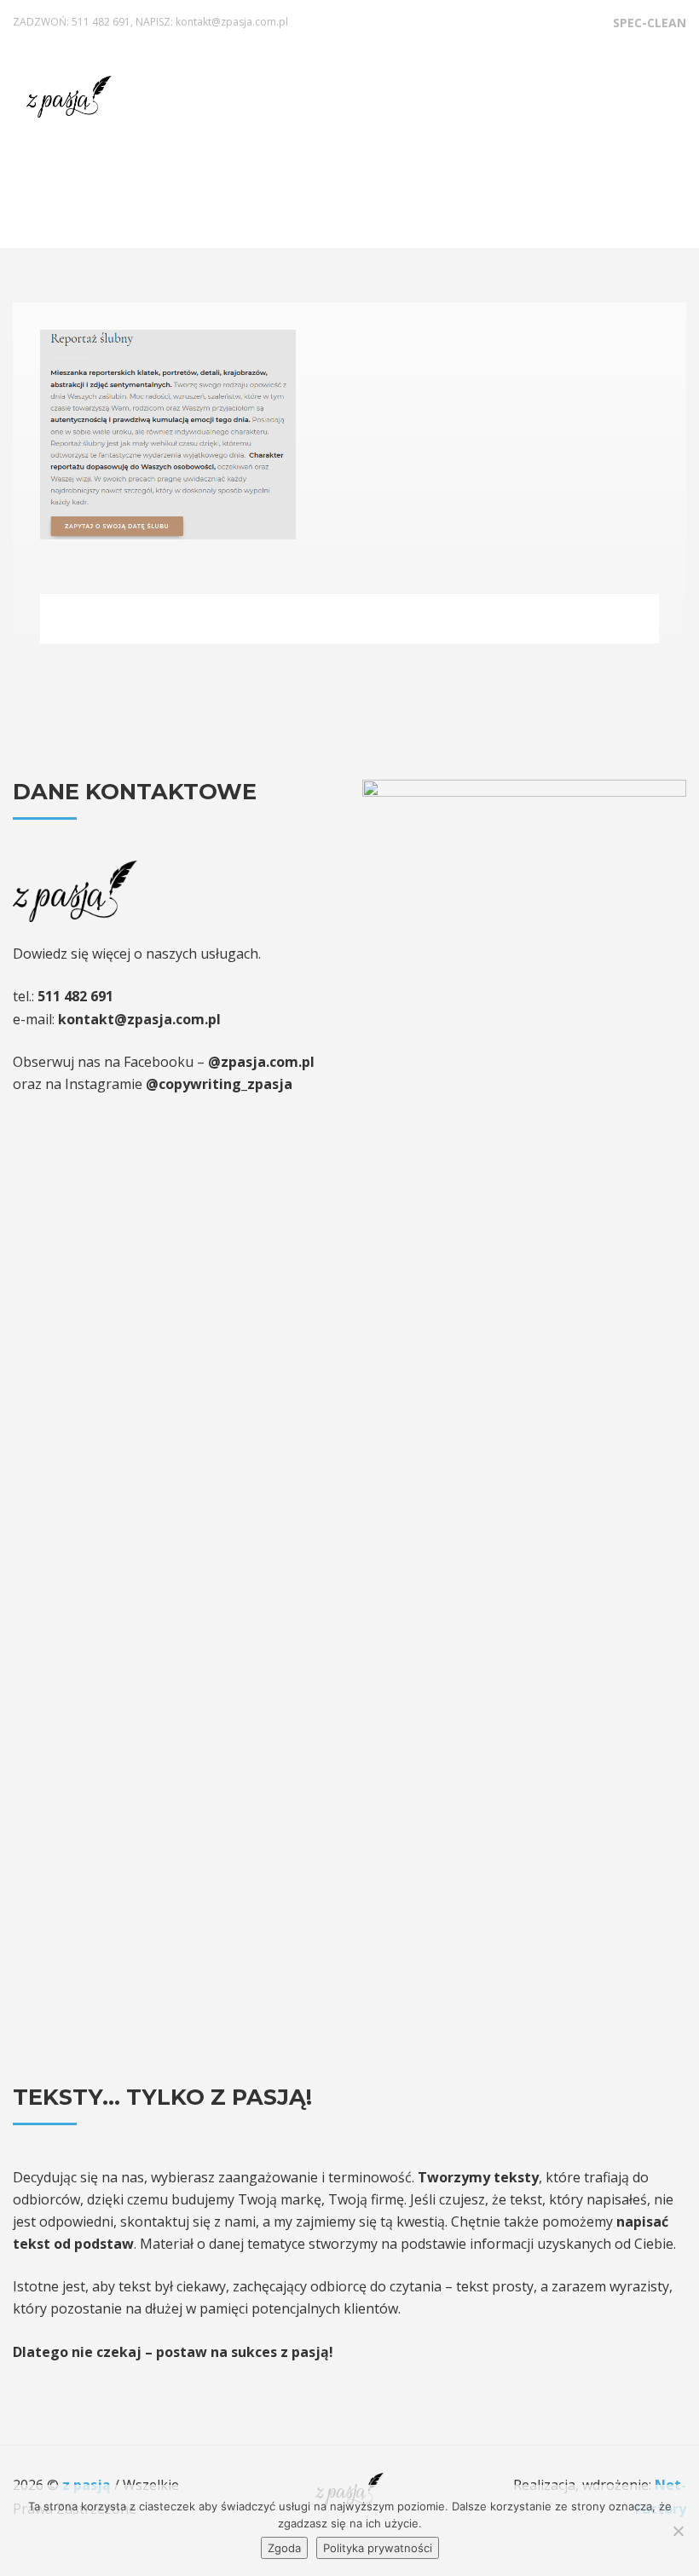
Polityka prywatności (378, 2548)
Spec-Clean (650, 23)
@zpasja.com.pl (261, 1062)
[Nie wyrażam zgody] (678, 2531)
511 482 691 (101, 22)
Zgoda (284, 2548)
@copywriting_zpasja (219, 1084)
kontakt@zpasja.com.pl (232, 22)
